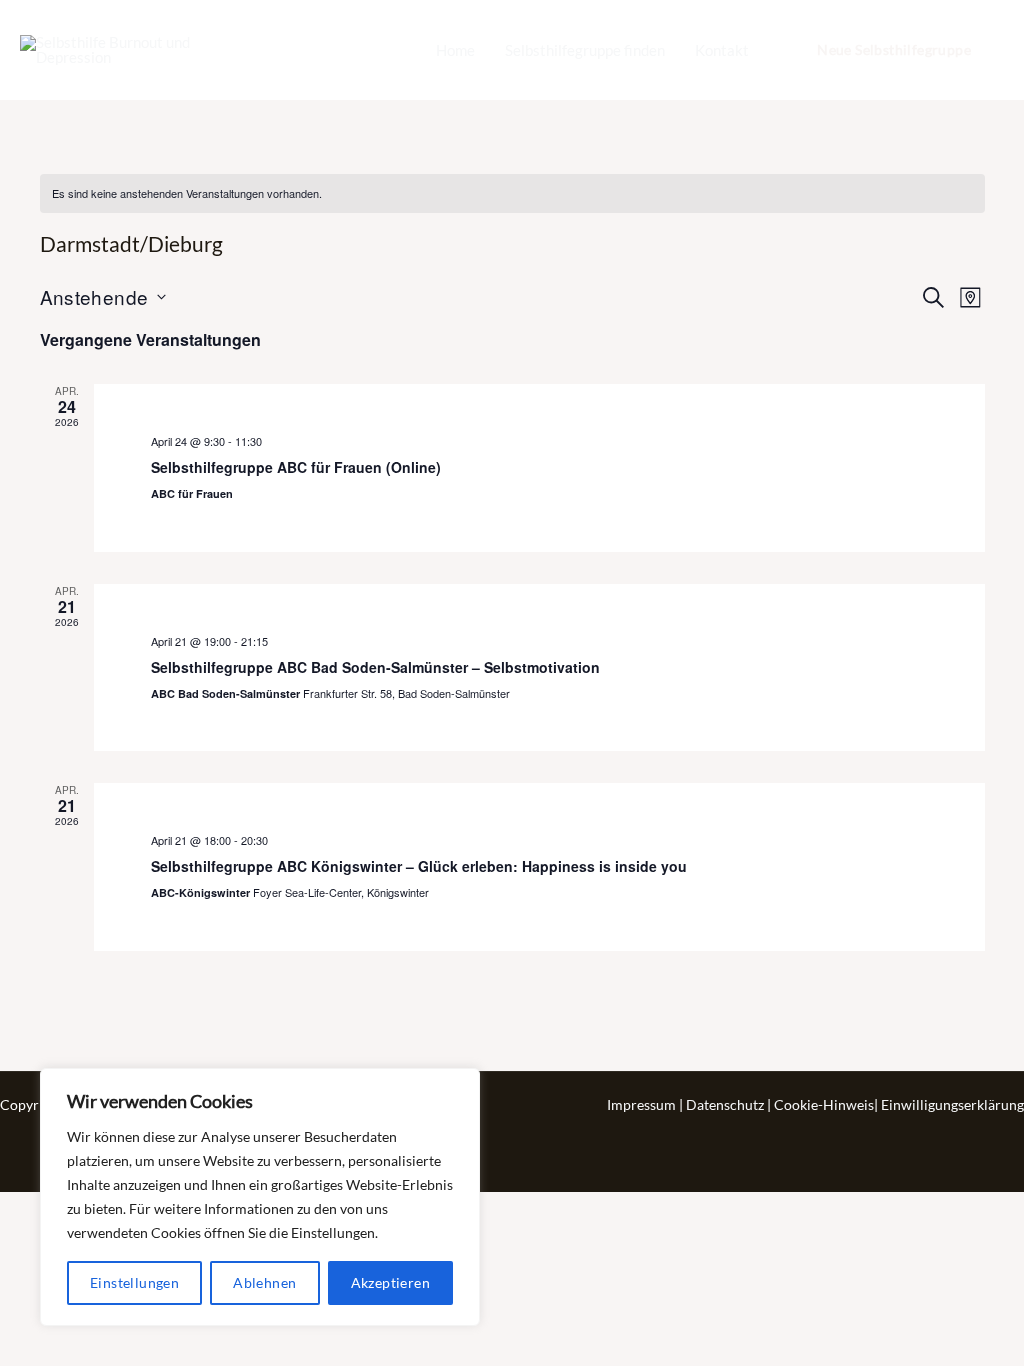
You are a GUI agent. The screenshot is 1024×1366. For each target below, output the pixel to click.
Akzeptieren (390, 1282)
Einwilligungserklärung (952, 1104)
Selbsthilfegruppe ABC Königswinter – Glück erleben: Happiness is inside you (419, 866)
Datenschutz (726, 1104)
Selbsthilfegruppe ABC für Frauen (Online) (296, 467)
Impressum (643, 1104)
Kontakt (722, 50)
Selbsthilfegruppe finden (585, 50)
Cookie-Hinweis (824, 1104)
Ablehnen (264, 1282)
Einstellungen (134, 1282)
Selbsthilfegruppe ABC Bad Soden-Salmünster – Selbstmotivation (375, 667)
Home (455, 50)
